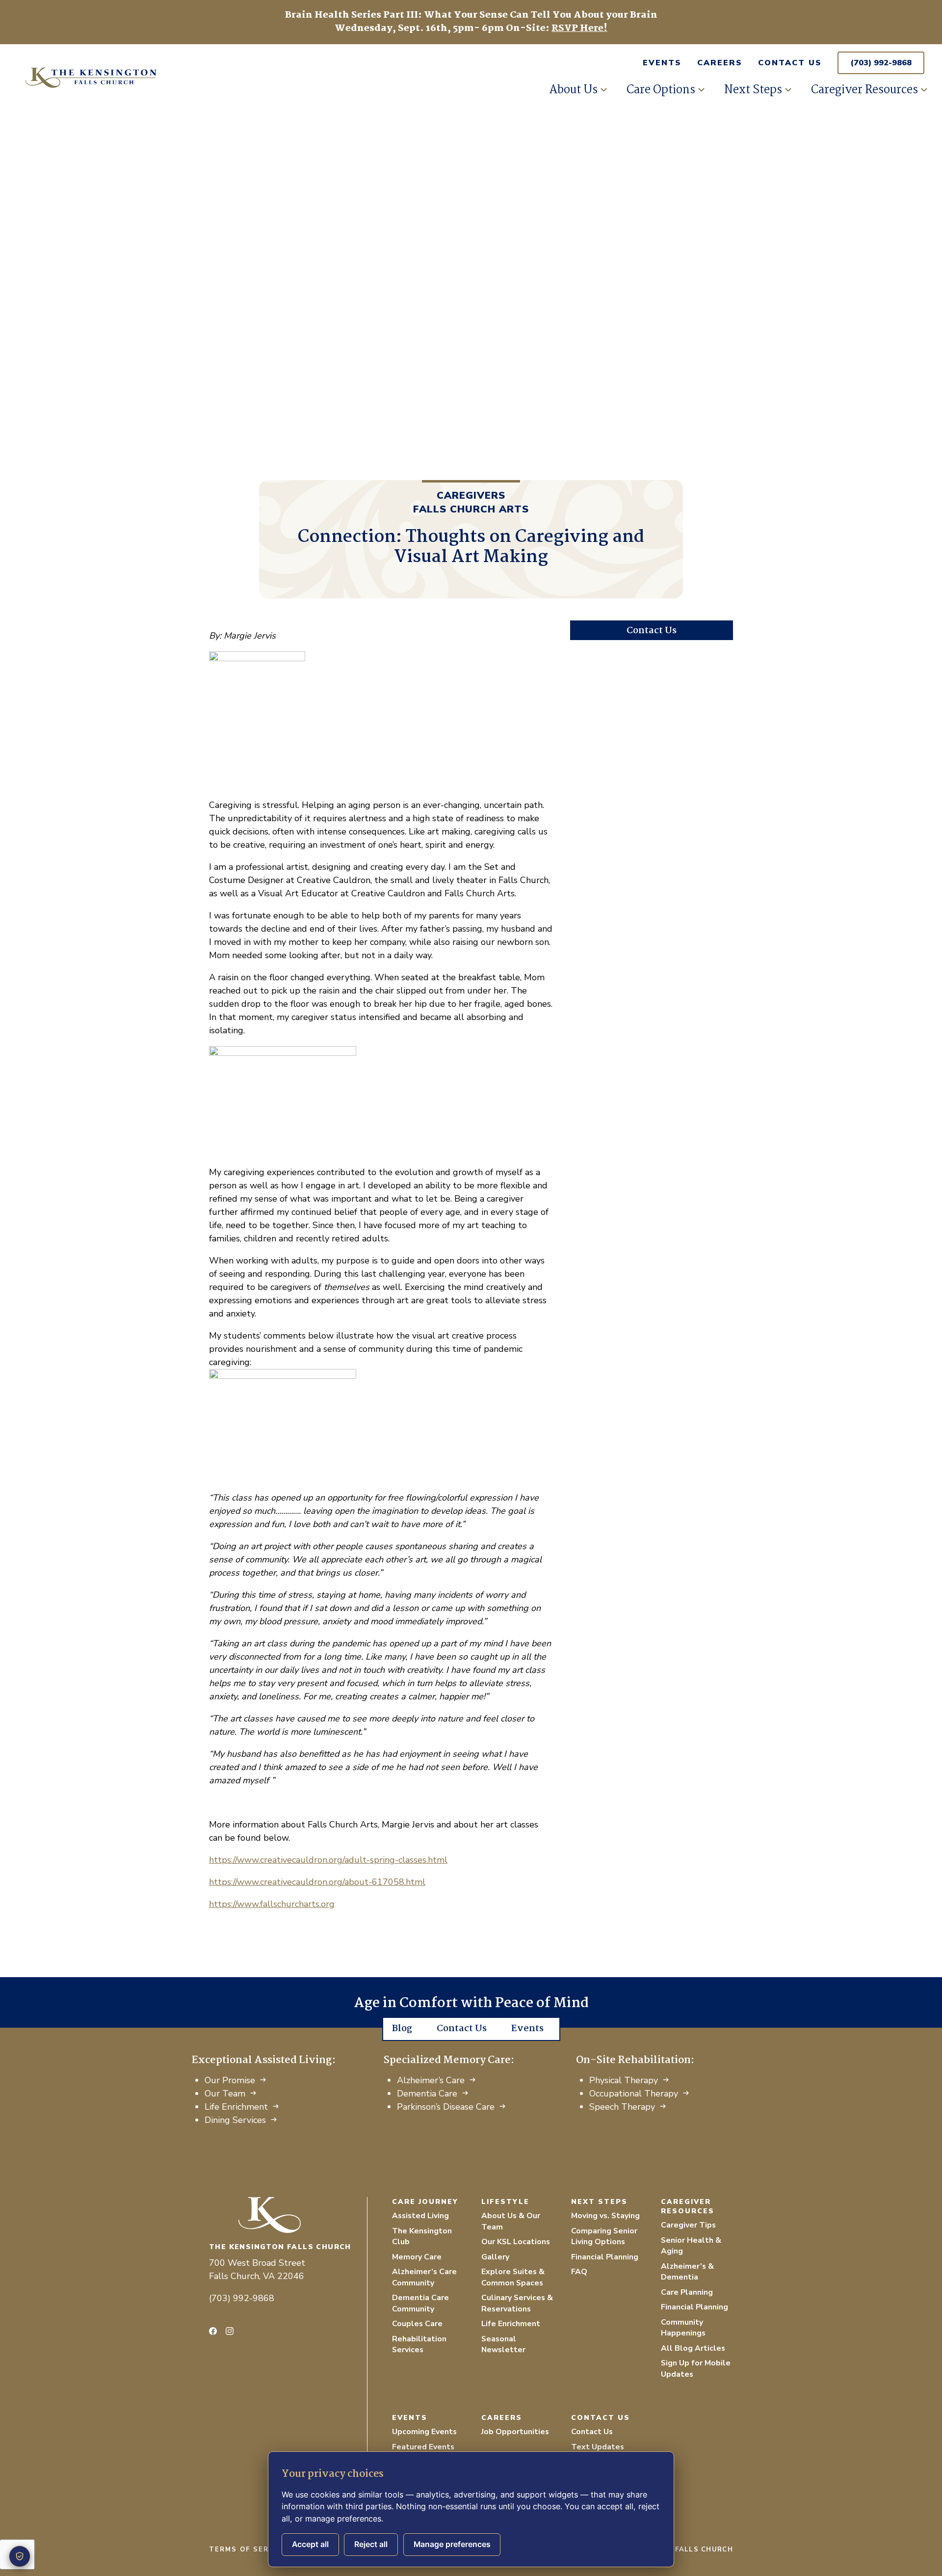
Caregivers (471, 496)
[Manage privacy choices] (20, 2556)
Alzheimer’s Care (431, 2080)
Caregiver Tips (688, 2225)
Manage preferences (452, 2544)
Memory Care (417, 2257)
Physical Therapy (624, 2080)
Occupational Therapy (634, 2093)
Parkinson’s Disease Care (446, 2107)
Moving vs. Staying (605, 2216)
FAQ (579, 2272)
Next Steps (753, 90)
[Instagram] (230, 2331)
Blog (402, 2029)
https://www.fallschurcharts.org (272, 1904)
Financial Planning (605, 2257)
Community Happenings (683, 2328)
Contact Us (790, 63)
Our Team (225, 2093)
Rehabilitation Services (419, 2345)
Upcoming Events (424, 2432)
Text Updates (598, 2447)
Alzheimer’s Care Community (424, 2277)
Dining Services (235, 2120)
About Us (573, 90)
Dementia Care (427, 2093)
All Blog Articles (693, 2348)
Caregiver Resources (864, 90)
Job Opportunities (515, 2432)
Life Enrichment (236, 2107)
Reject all (371, 2544)
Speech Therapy (622, 2107)
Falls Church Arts (471, 509)
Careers (720, 63)
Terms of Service (248, 2549)
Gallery (495, 2257)
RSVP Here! (579, 28)
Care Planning (687, 2292)
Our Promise (230, 2080)
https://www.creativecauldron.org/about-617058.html (317, 1882)
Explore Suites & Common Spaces (513, 2277)
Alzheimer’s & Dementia (687, 2272)
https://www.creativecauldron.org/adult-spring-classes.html (328, 1860)
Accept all (310, 2544)
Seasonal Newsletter (503, 2345)
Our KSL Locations (516, 2242)
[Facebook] (213, 2331)
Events (662, 63)
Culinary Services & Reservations (517, 2303)
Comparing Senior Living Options (604, 2237)
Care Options (661, 90)
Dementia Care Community (420, 2303)
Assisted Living (420, 2216)
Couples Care (417, 2324)
